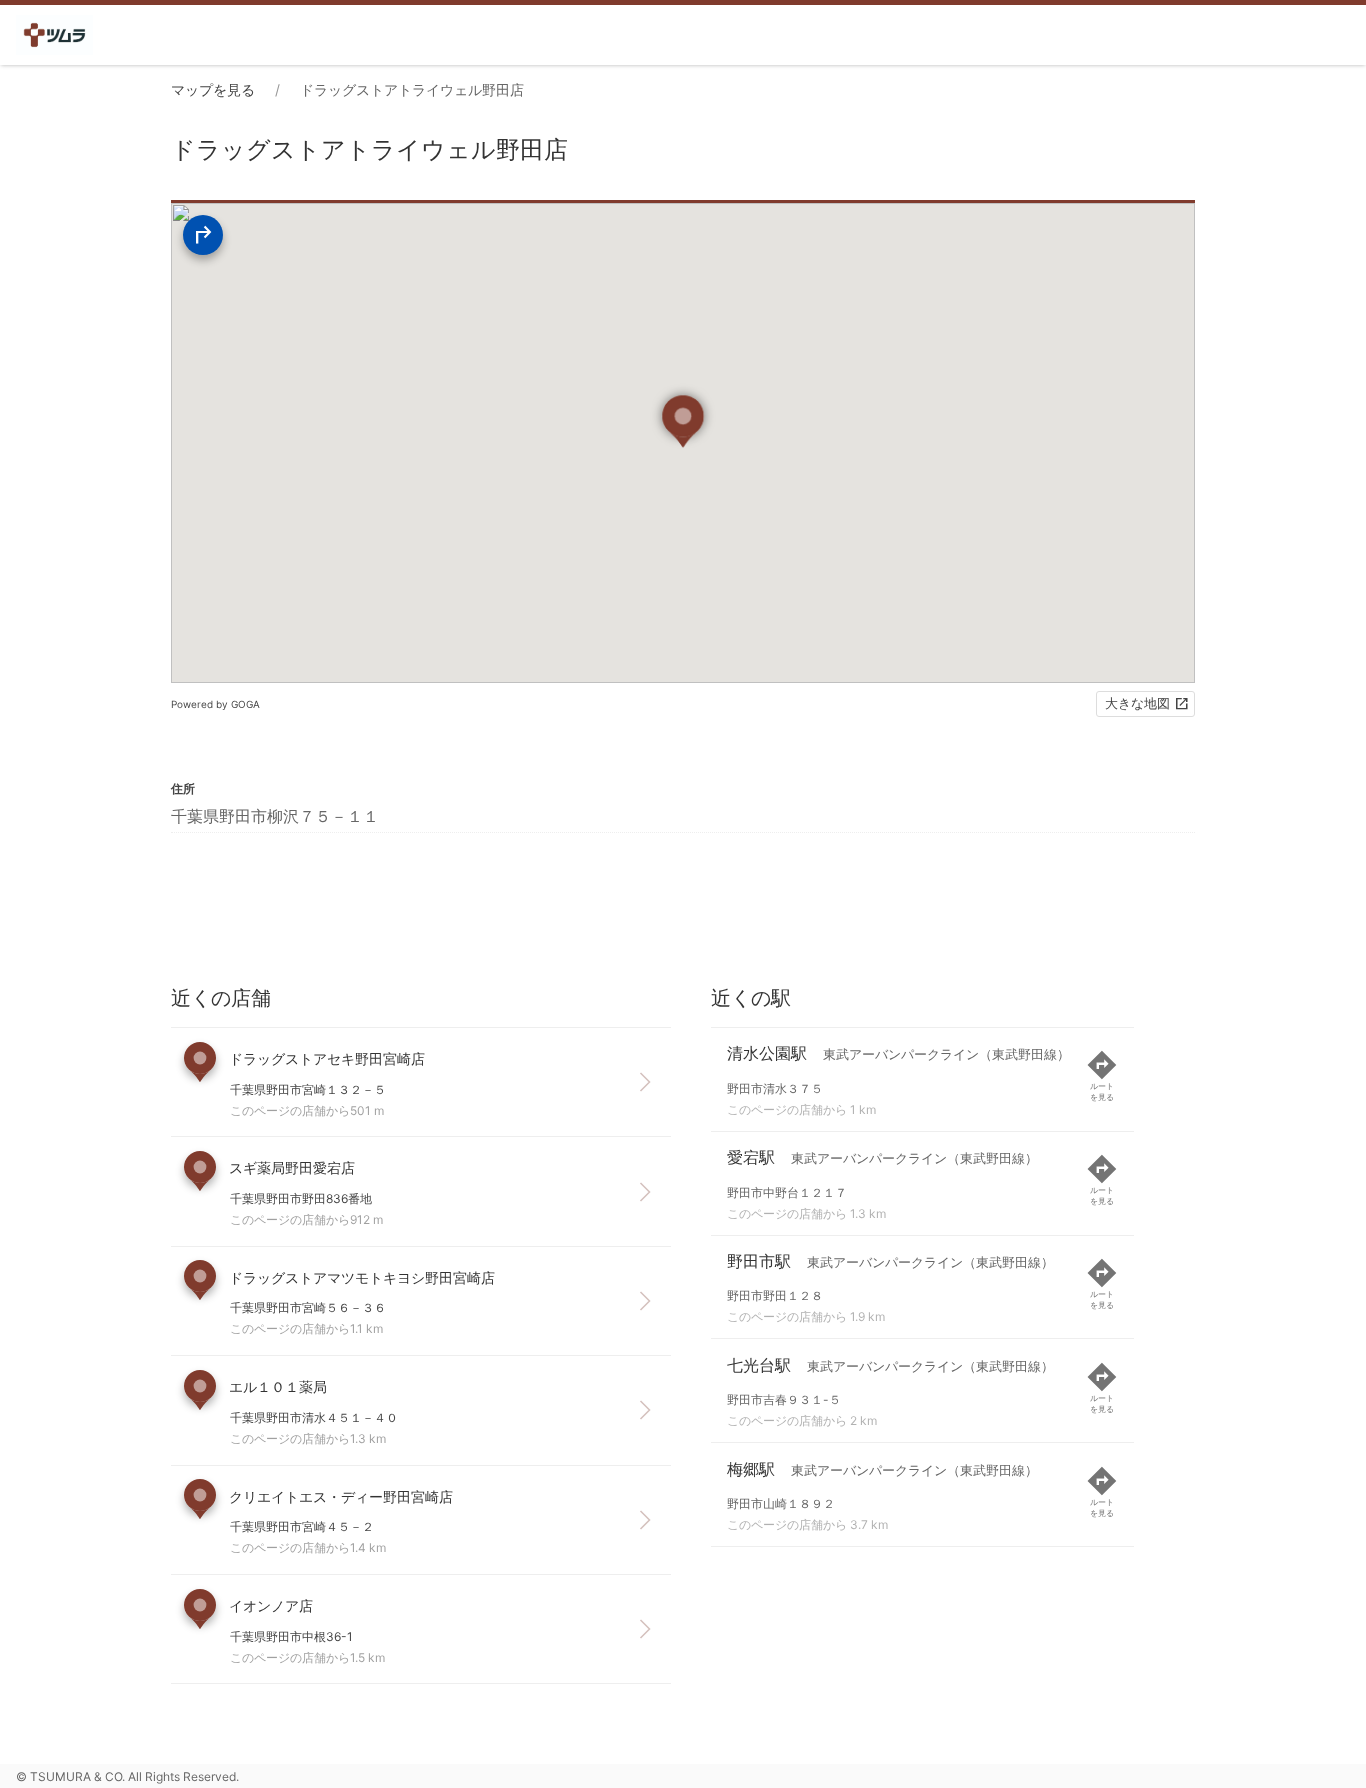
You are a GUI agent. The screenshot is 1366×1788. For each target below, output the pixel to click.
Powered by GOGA (215, 704)
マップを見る (213, 89)
